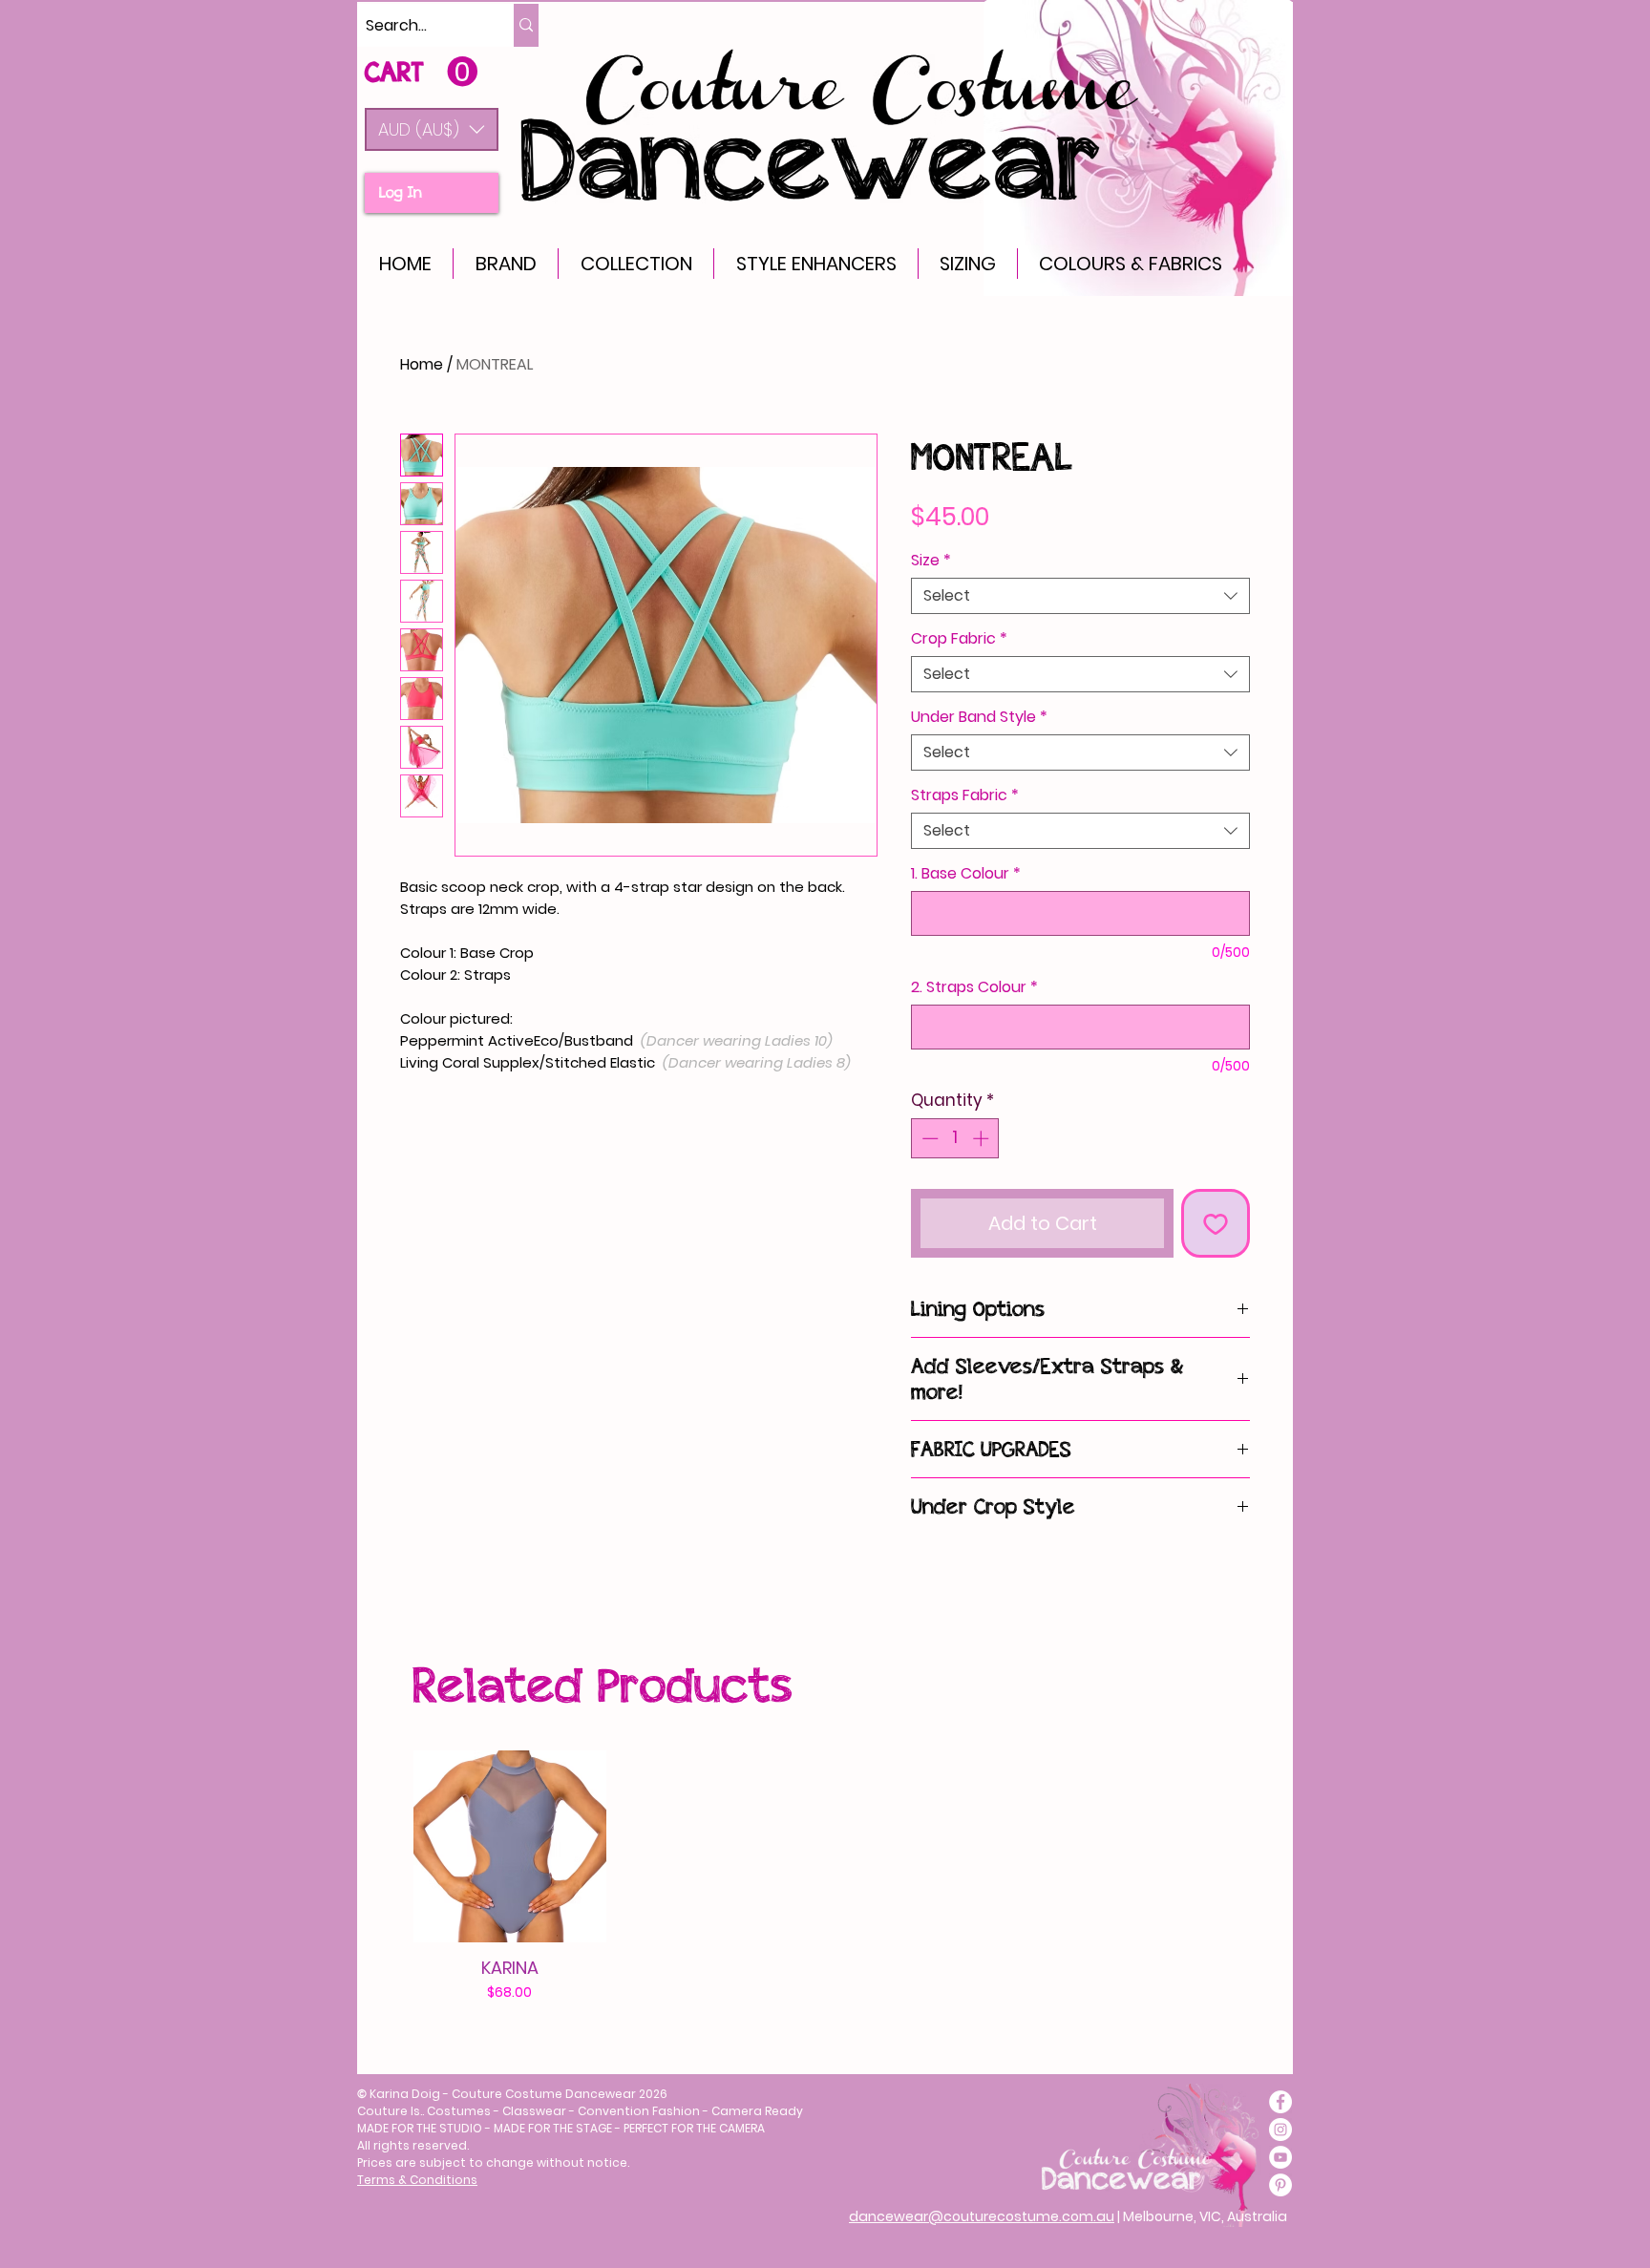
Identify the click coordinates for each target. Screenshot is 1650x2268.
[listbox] (432, 129)
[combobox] (1080, 596)
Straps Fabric (965, 795)
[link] (421, 72)
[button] (432, 129)
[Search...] (526, 25)
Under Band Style (979, 717)
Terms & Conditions (417, 2180)
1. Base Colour (966, 874)
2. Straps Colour (974, 987)
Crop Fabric (959, 639)
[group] (815, 1877)
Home (422, 364)
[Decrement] (928, 1138)
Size (931, 561)
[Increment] (983, 1138)
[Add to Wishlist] (1216, 1223)
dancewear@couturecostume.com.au (982, 2216)
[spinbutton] (955, 1138)
